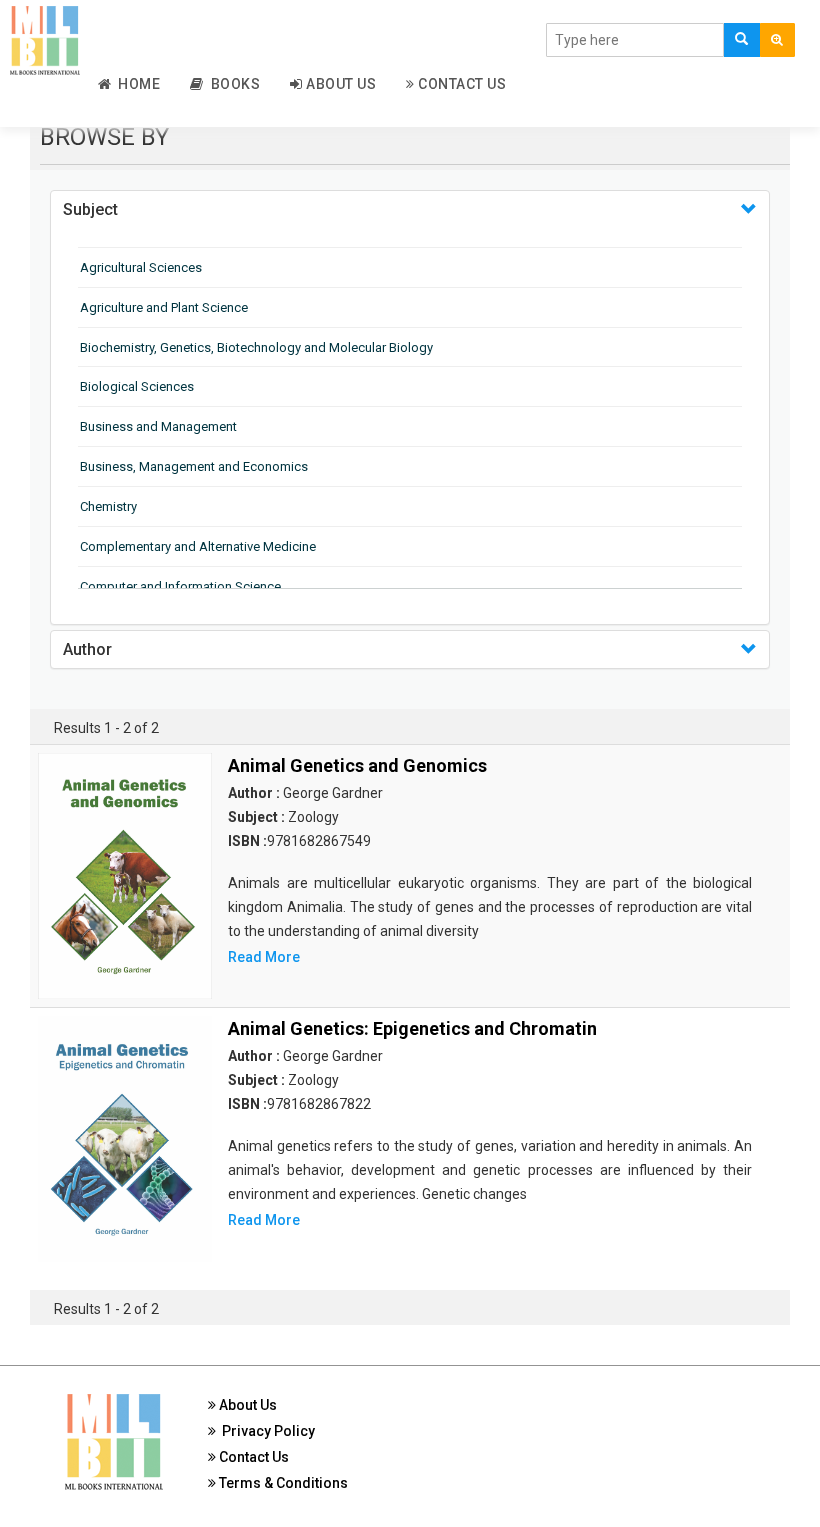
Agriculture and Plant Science (164, 307)
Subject (90, 209)
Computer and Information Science (180, 586)
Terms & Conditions (282, 1483)
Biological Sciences (137, 386)
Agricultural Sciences (141, 267)
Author (87, 649)
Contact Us (461, 84)
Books (232, 84)
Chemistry (108, 506)
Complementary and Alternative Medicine (198, 546)
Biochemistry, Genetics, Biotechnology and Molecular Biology (256, 347)
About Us (340, 84)
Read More (264, 957)
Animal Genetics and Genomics (357, 765)
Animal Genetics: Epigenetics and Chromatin (412, 1028)
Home (135, 84)
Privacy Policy (265, 1431)
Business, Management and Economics (194, 466)
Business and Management (158, 426)
